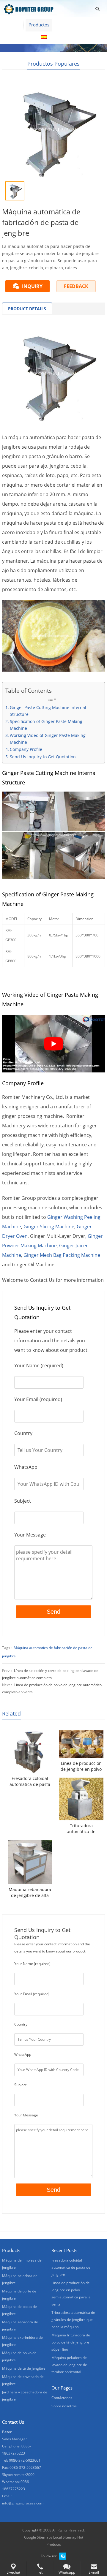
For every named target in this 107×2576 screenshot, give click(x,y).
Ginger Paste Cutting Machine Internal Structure (48, 711)
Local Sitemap (65, 2537)
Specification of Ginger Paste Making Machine (46, 725)
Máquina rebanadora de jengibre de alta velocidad (30, 1893)
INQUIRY (32, 286)
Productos (39, 25)
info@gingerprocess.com (23, 2503)
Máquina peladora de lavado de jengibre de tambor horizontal (69, 2365)
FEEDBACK (76, 286)
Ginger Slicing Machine (49, 1227)
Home (12, 25)
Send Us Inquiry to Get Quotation (43, 757)
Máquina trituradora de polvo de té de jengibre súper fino (71, 2342)
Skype (63, 2556)
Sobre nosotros (76, 25)
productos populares (53, 64)
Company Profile (26, 749)
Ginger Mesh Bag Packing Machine (62, 1255)
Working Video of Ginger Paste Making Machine (48, 739)
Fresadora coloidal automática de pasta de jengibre (30, 1781)
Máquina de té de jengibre (24, 2368)
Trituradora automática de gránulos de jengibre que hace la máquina (81, 1829)
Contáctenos (18, 37)
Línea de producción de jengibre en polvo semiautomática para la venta (81, 1766)
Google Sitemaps (38, 2537)
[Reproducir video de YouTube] (53, 1044)
